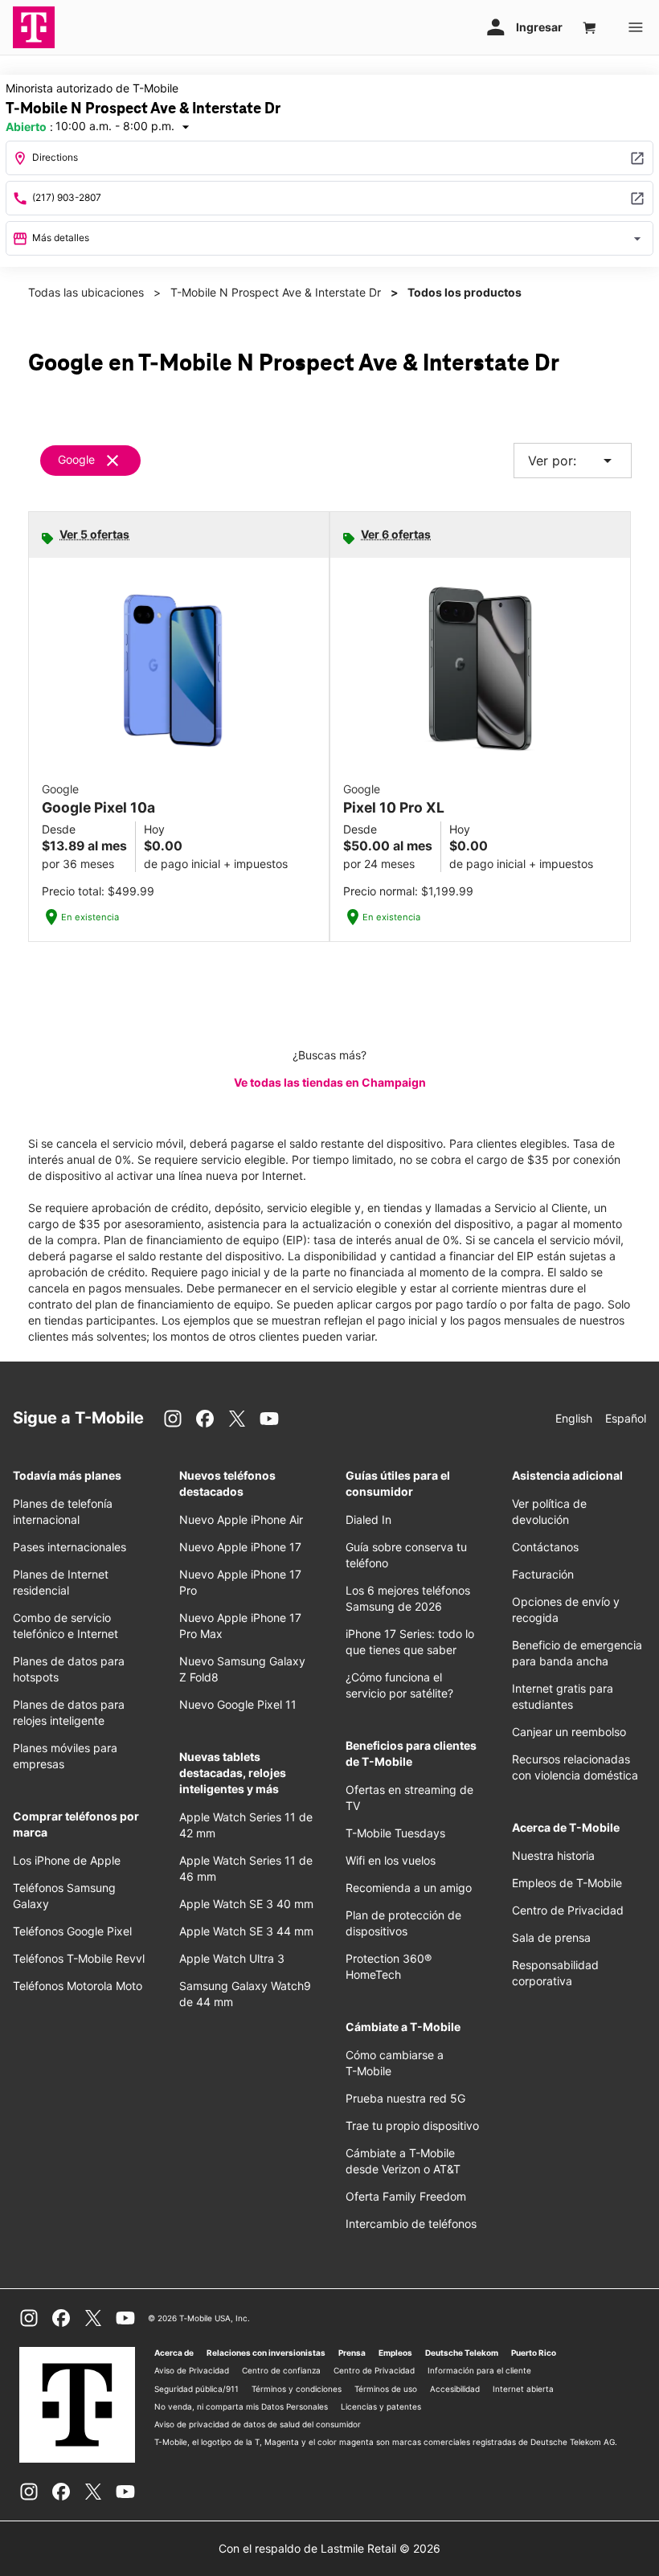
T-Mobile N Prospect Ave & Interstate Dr (276, 292)
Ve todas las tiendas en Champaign (330, 1082)
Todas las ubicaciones (86, 292)
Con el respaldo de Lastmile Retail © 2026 (329, 2548)
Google (76, 459)
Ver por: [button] (573, 461)
